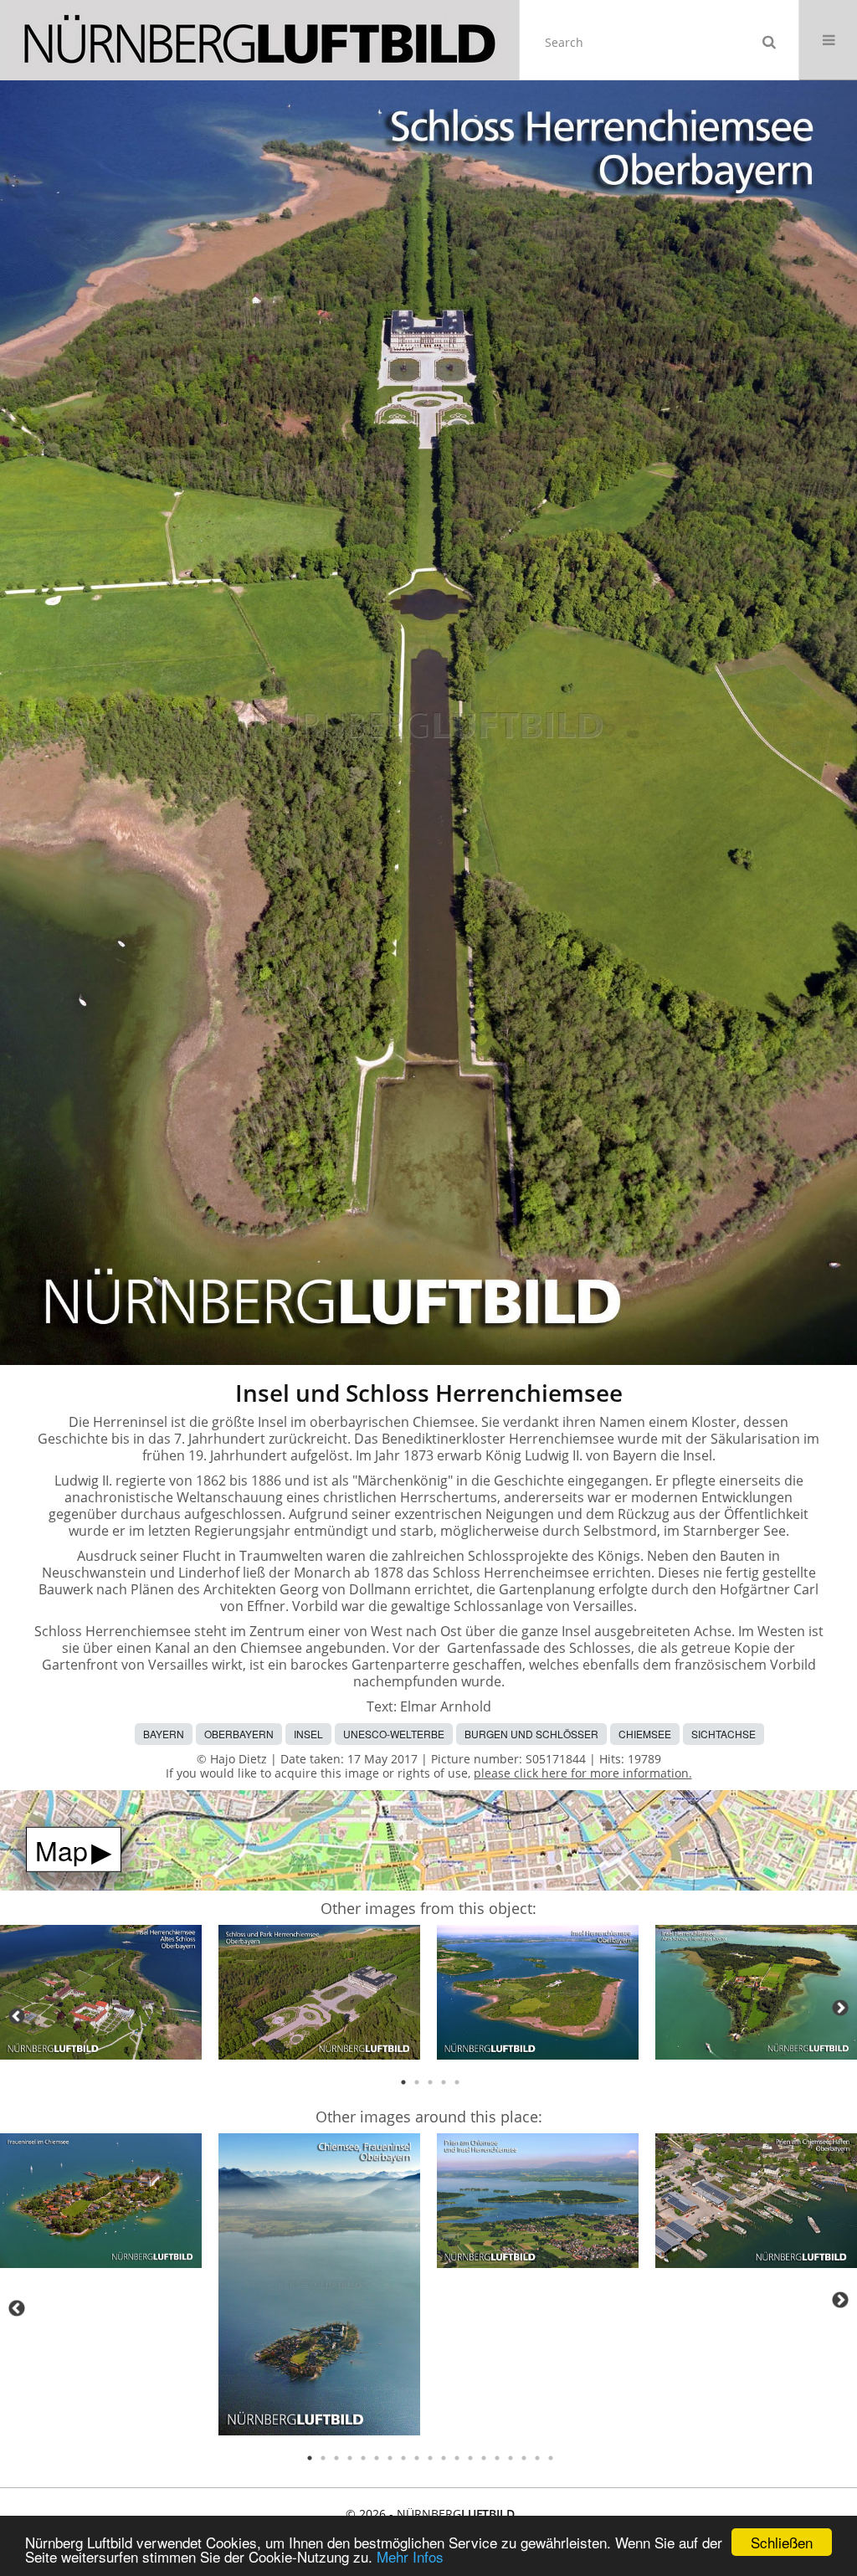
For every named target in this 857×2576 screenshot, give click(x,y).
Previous (17, 2016)
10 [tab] (430, 2458)
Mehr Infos (410, 2556)
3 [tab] (430, 2082)
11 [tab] (444, 2458)
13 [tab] (470, 2458)
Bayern (164, 1734)
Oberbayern (239, 1734)
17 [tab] (524, 2458)
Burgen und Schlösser (531, 1734)
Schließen (782, 2542)
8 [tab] (403, 2458)
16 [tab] (511, 2458)
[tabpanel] (101, 1995)
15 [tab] (497, 2458)
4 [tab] (444, 2082)
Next (840, 2008)
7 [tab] (390, 2458)
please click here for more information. (583, 1773)
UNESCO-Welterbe (394, 1734)
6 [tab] (377, 2458)
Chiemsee (645, 1734)
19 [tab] (551, 2458)
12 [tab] (457, 2458)
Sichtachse (724, 1734)
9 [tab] (417, 2458)
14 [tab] (484, 2458)
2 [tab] (417, 2082)
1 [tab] (403, 2082)
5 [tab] (457, 2082)
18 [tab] (537, 2458)
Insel (308, 1734)
